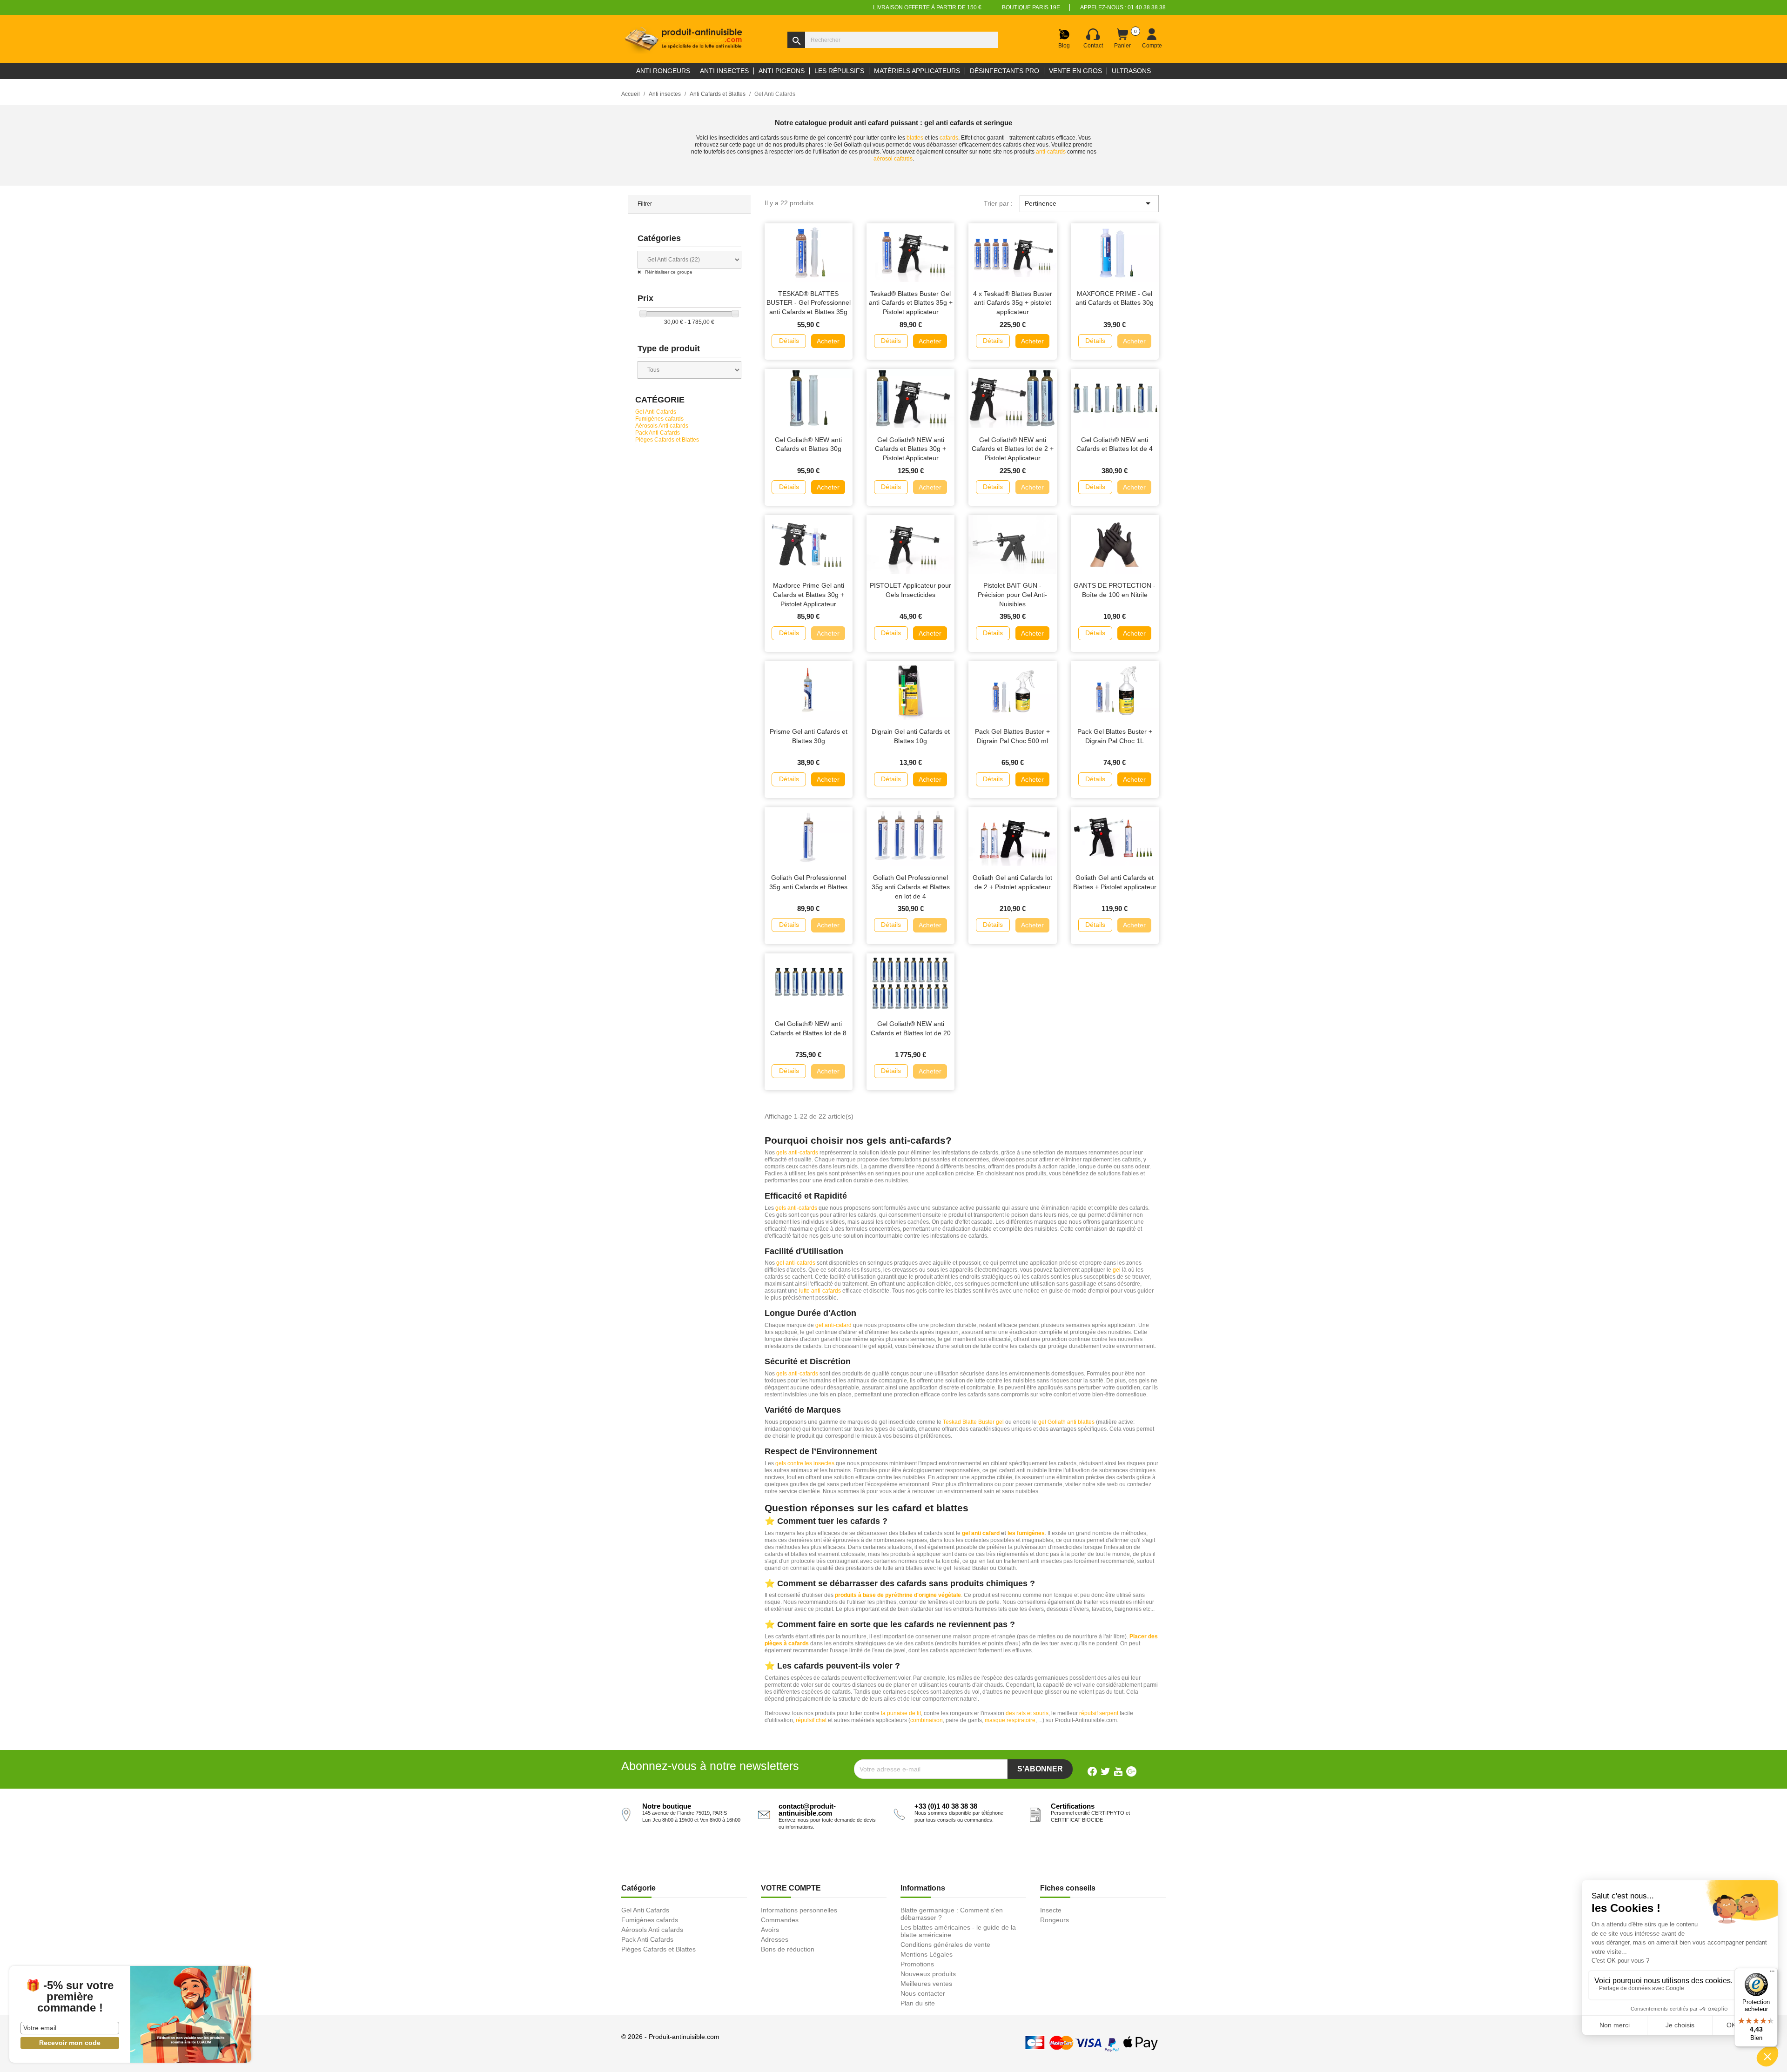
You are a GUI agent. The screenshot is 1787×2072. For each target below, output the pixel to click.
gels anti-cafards (797, 1153)
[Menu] (1772, 1973)
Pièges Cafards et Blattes (667, 440)
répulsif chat (811, 1720)
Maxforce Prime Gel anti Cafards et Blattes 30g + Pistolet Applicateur (809, 595)
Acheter (828, 341)
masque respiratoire (1010, 1720)
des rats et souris (1027, 1713)
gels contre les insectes (805, 1463)
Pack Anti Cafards (658, 433)
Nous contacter (923, 1993)
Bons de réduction (788, 1949)
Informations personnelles (799, 1910)
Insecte (1051, 1910)
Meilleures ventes (926, 1984)
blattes (915, 138)
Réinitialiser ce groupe (668, 272)
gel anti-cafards (796, 1263)
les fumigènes (1026, 1533)
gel (1117, 1270)
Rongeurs (1055, 1920)
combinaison (927, 1720)
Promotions (917, 1964)
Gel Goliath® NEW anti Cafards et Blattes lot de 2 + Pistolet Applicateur (1013, 449)
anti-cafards (1051, 152)
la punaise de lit (901, 1713)
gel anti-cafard (833, 1325)
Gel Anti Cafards (656, 412)
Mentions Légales (927, 1954)
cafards (949, 138)
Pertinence (1089, 203)
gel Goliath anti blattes (1066, 1422)
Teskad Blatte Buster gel (973, 1422)
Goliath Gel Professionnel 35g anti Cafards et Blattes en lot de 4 (911, 887)
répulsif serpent (1099, 1713)
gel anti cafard (981, 1533)
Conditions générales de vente (945, 1945)
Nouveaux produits (928, 1974)
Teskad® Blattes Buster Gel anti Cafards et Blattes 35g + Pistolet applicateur (911, 303)
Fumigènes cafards (659, 419)
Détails (789, 341)
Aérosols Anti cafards (662, 426)
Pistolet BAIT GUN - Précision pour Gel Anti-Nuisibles (1012, 595)
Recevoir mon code (70, 2043)
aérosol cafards (893, 159)
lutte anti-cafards (820, 1291)
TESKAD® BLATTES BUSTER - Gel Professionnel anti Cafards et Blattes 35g (809, 303)
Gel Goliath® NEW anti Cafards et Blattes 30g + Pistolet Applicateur (910, 449)
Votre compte (791, 1888)
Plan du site (918, 2003)
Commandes (780, 1920)
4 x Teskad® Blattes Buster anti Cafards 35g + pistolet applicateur (1013, 303)
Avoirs (770, 1930)
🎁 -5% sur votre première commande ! (70, 1997)
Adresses (775, 1939)
